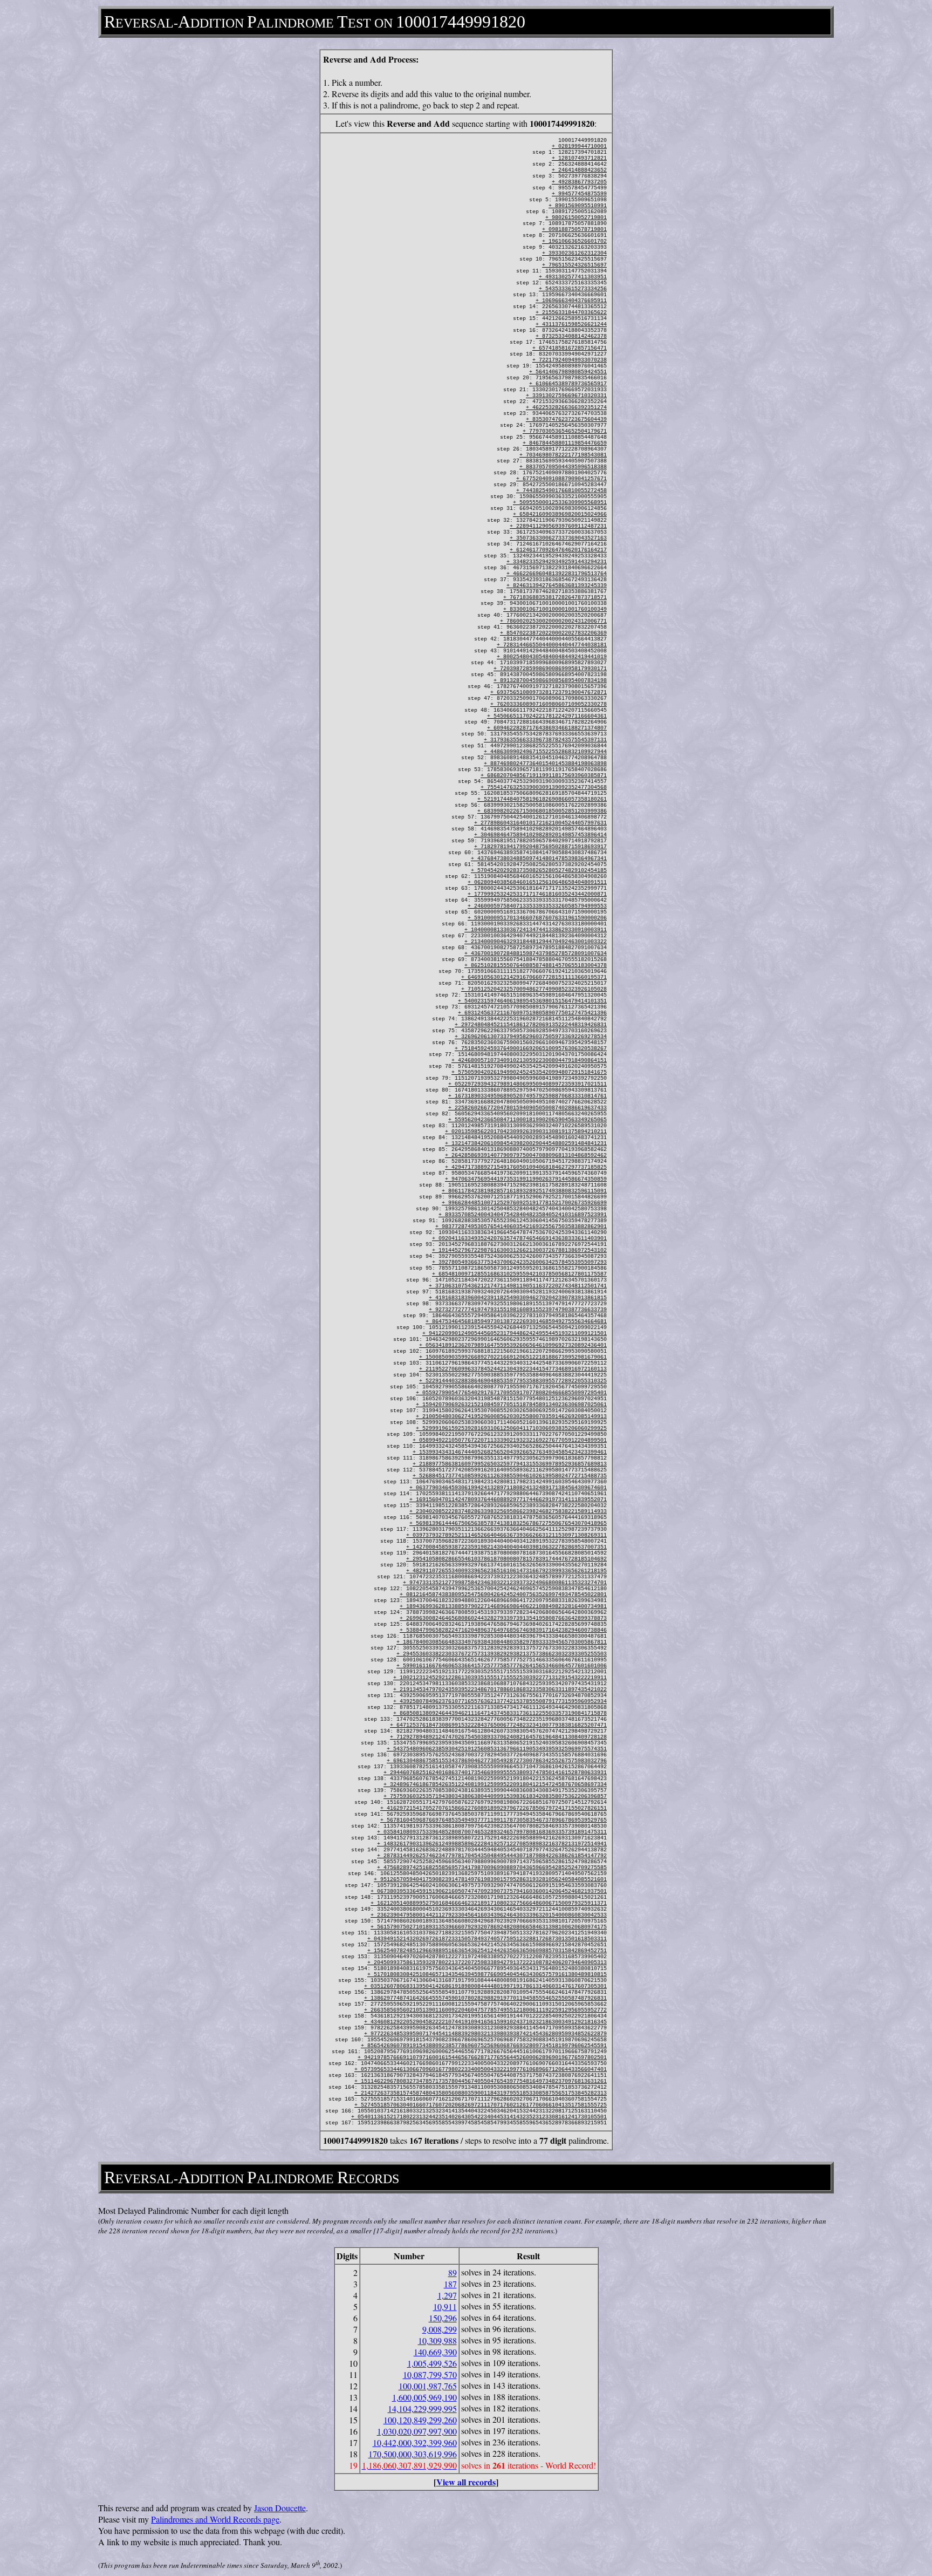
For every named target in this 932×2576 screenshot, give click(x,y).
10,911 (445, 2306)
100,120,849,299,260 (420, 2420)
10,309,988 (437, 2340)
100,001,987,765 (428, 2386)
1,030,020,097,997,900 (417, 2431)
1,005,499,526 (432, 2363)
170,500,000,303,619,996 (413, 2454)
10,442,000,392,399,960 (415, 2442)
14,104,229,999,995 (422, 2408)
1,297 (447, 2295)
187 (450, 2284)
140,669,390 (435, 2352)
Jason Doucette (280, 2508)
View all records (466, 2482)
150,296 (443, 2318)
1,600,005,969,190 (424, 2397)
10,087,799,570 (430, 2374)
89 (453, 2272)
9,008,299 (440, 2329)
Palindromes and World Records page (215, 2519)
